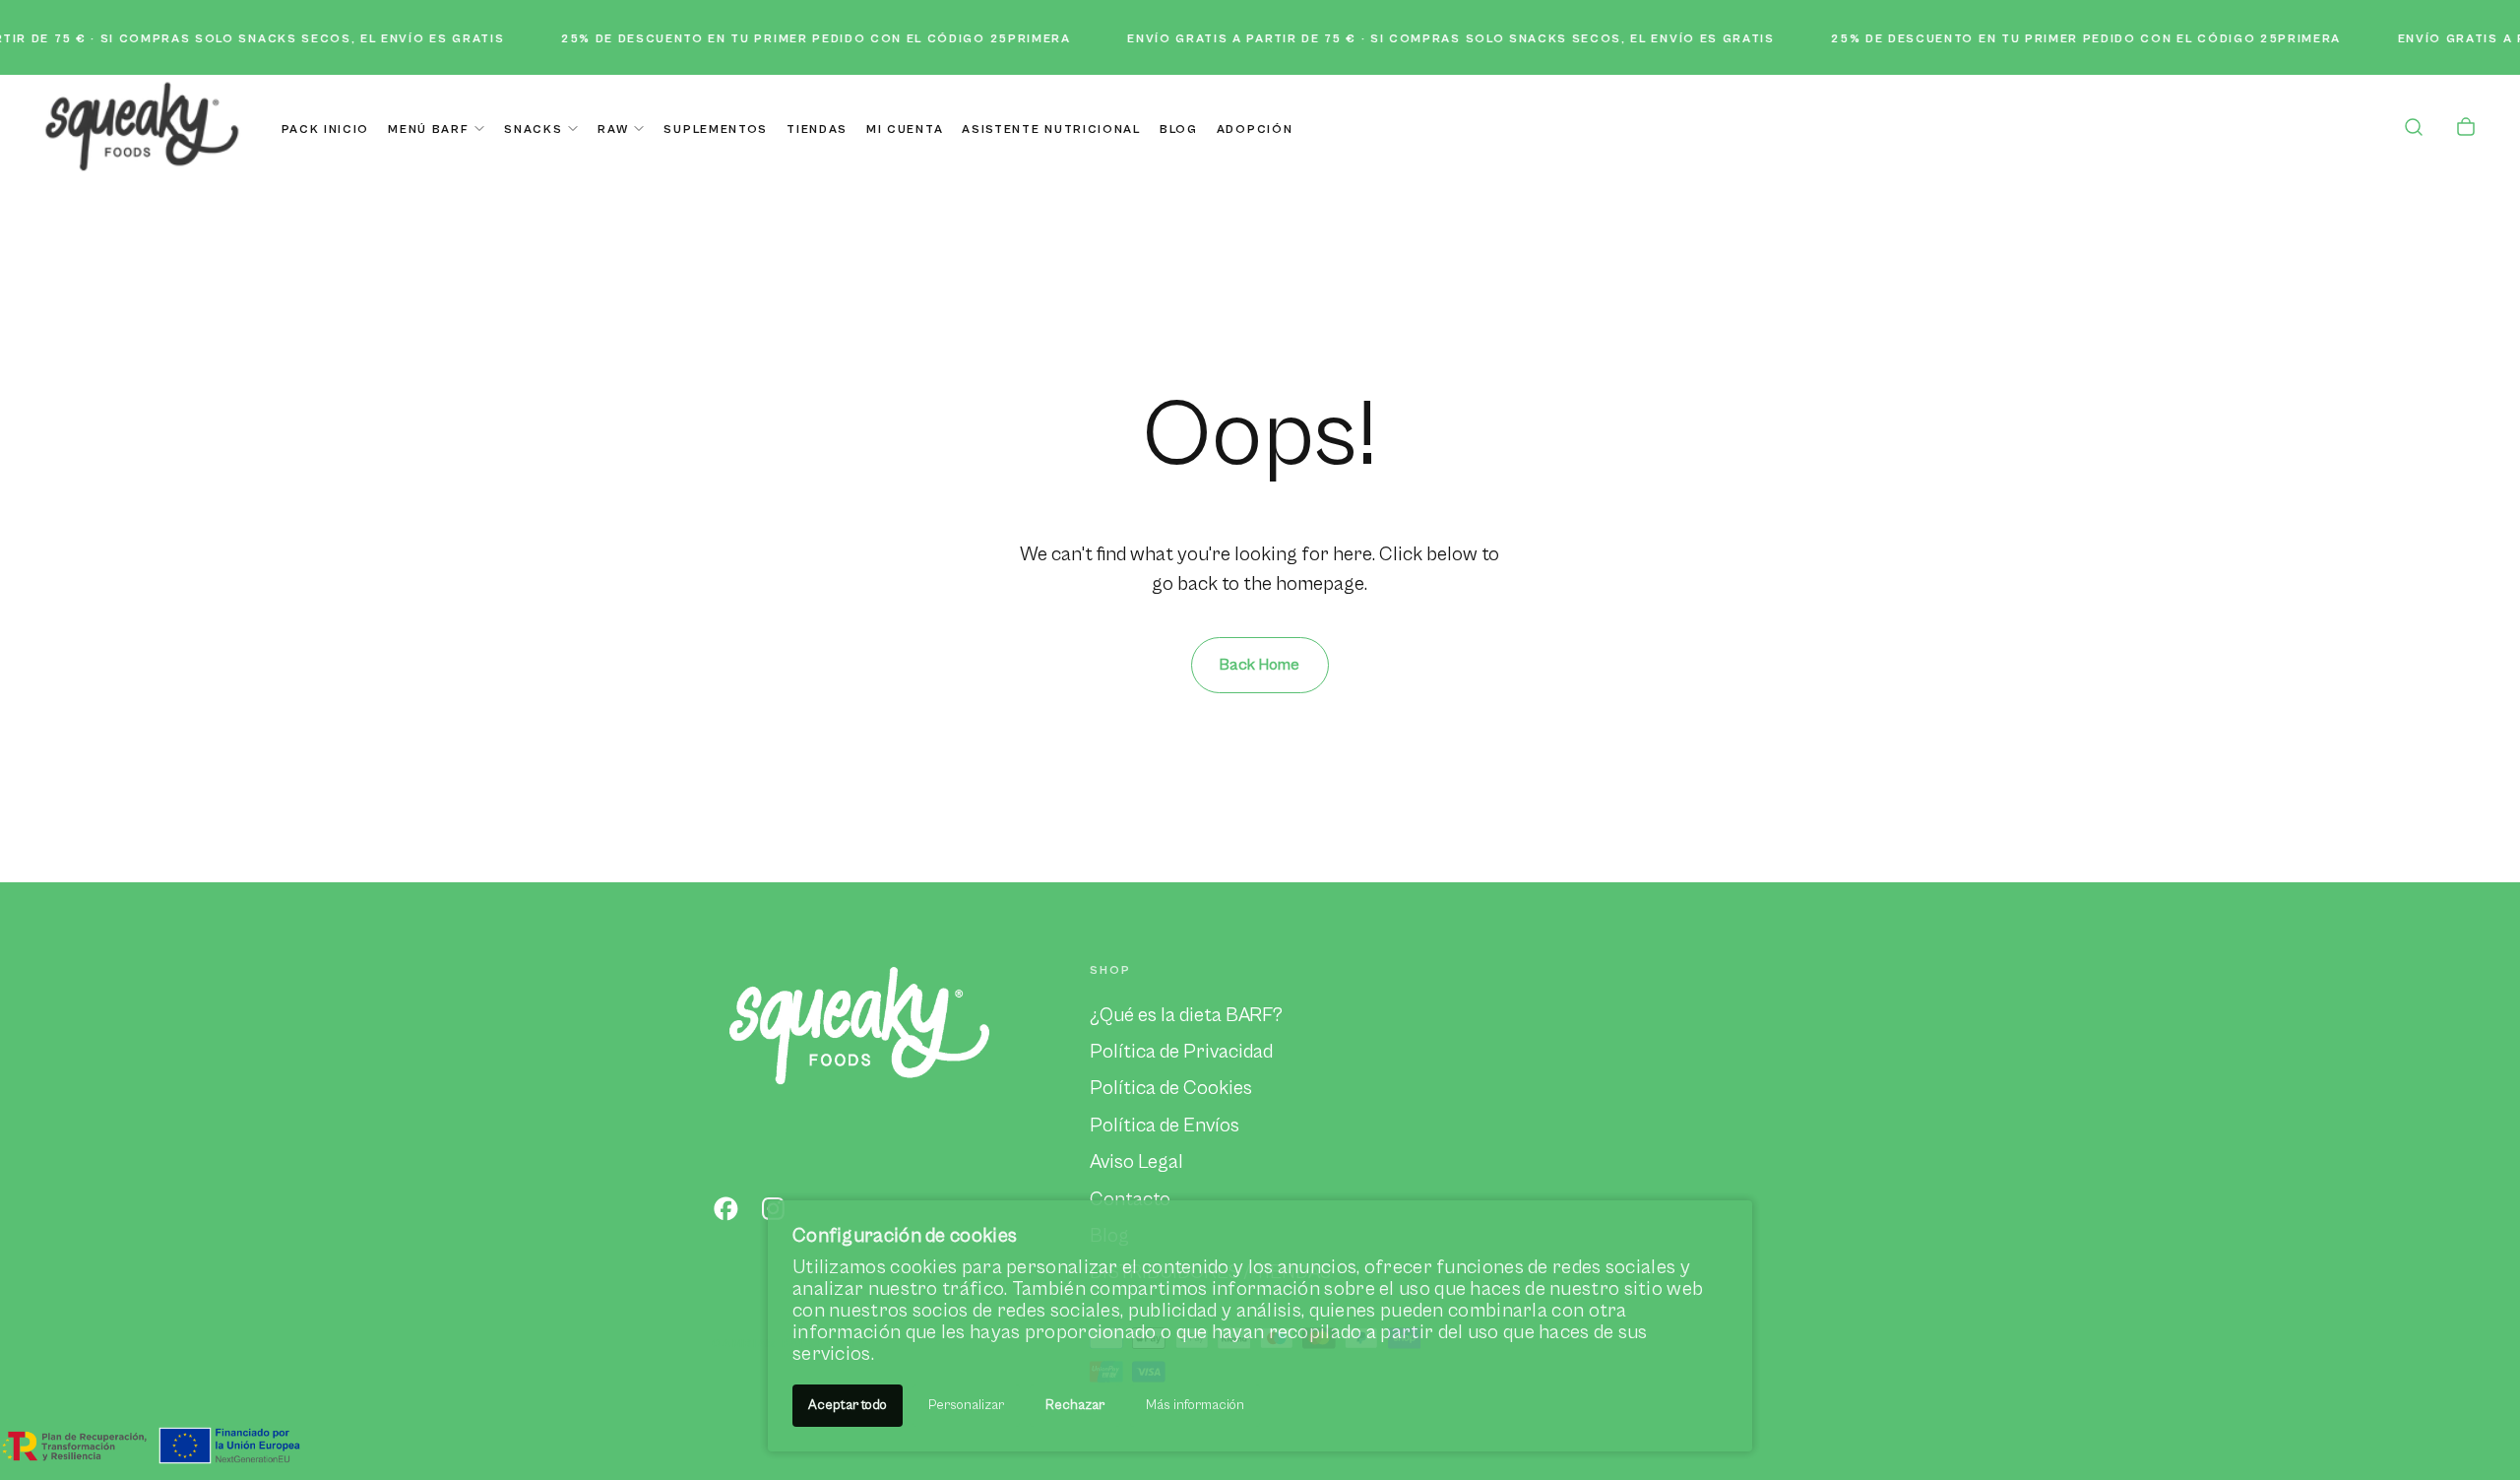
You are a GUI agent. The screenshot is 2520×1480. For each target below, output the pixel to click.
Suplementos (715, 129)
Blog (1179, 129)
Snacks (533, 129)
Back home (1260, 665)
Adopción (1255, 129)
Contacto (1130, 1199)
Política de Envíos (1165, 1126)
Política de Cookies (1171, 1088)
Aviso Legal (1136, 1162)
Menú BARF (428, 129)
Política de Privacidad (1181, 1052)
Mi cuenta (905, 129)
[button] (2414, 129)
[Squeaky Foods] (859, 1024)
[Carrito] (2466, 129)
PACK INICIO (325, 129)
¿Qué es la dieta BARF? (1186, 1015)
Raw (613, 129)
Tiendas (817, 129)
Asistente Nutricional (1051, 129)
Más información (1195, 1405)
